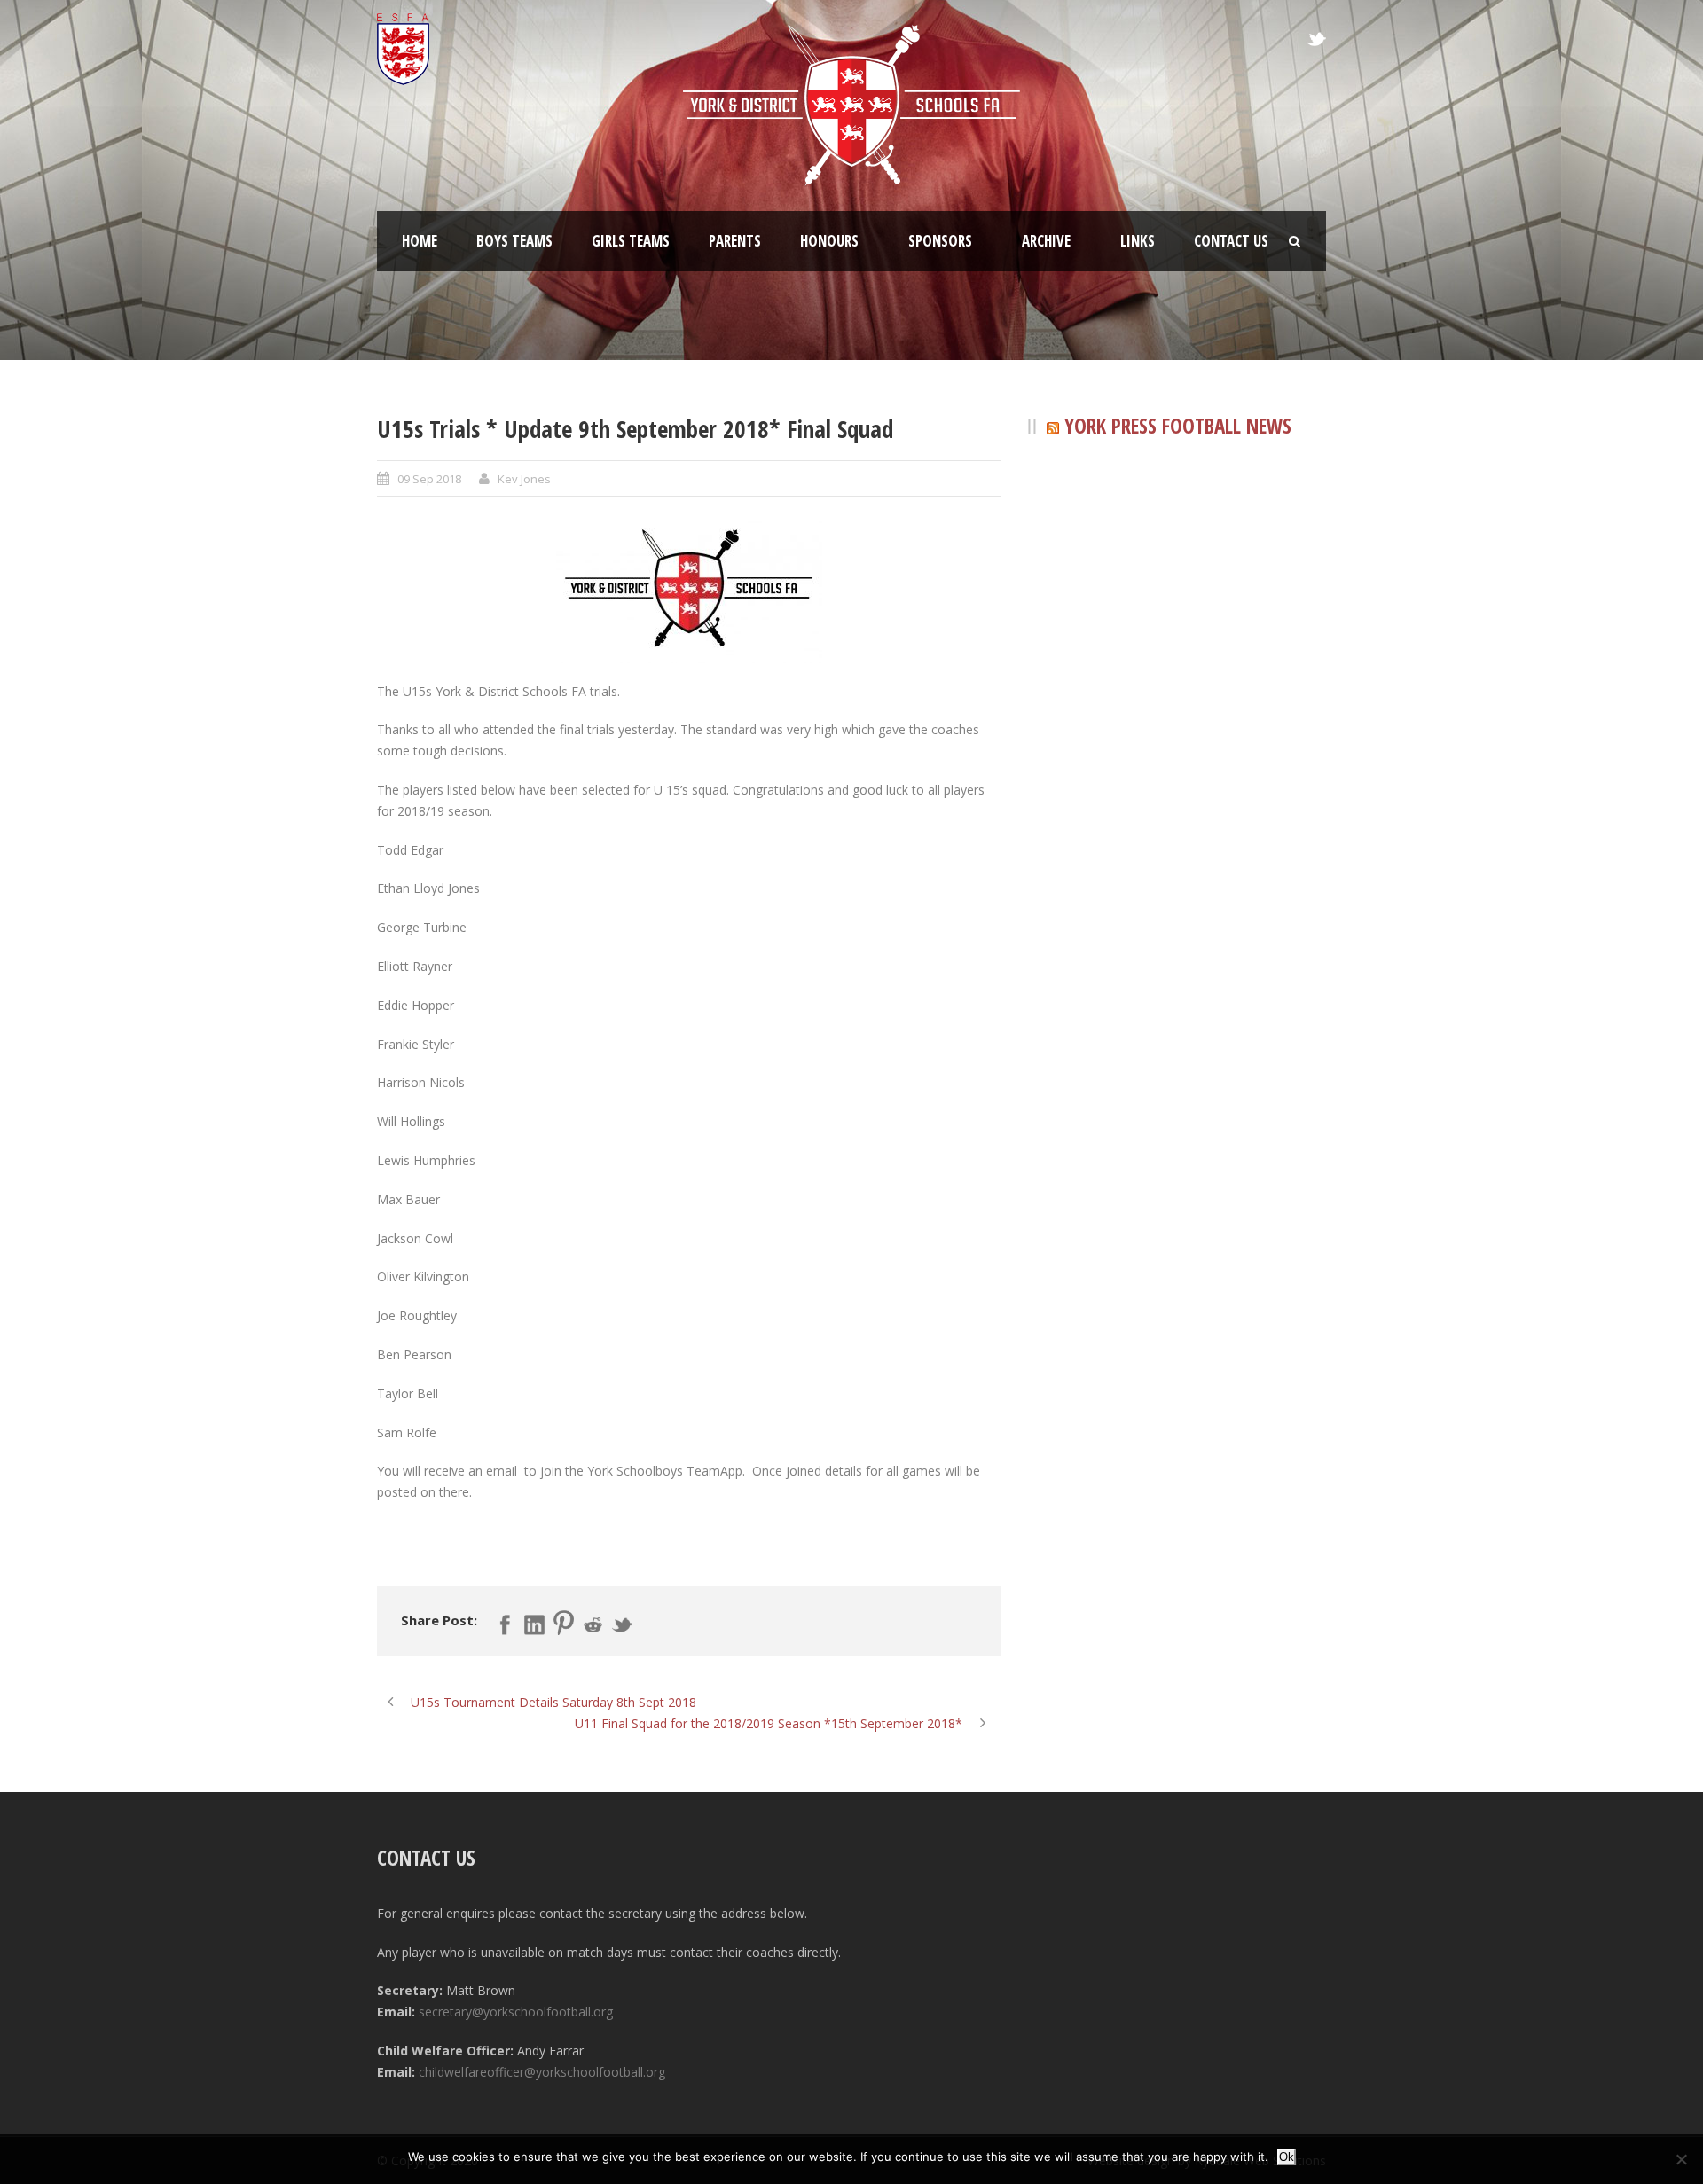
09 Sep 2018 (429, 479)
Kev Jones (524, 479)
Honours (829, 241)
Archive (1046, 241)
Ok (1287, 2157)
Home (420, 241)
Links (1138, 241)
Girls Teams (631, 241)
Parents (735, 241)
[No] (1681, 2159)
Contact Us (1231, 241)
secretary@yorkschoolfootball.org (516, 2012)
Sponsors (940, 241)
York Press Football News (1178, 426)
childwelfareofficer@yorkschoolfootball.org (542, 2072)
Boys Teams (514, 241)
